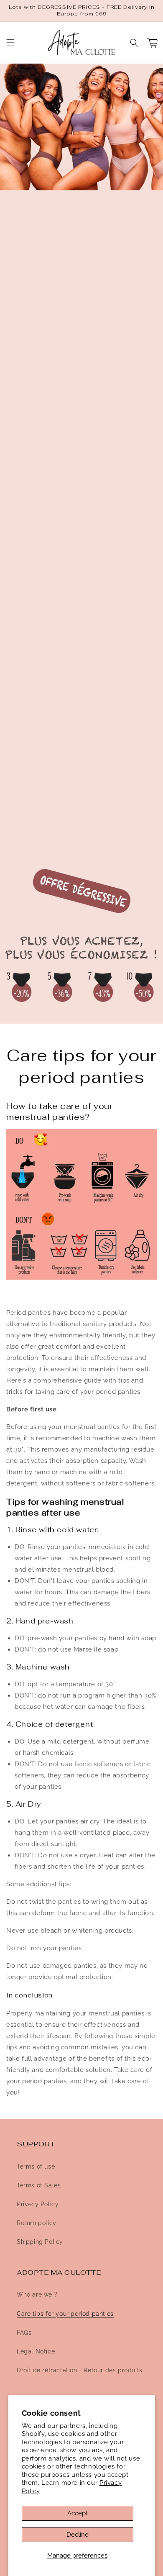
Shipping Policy (40, 2242)
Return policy (37, 2223)
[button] (10, 43)
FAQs (24, 2333)
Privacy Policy (38, 2204)
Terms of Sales (39, 2185)
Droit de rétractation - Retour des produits (80, 2370)
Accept (78, 2513)
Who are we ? (37, 2294)
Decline (78, 2535)
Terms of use (36, 2166)
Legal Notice (36, 2351)
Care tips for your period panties (65, 2314)
